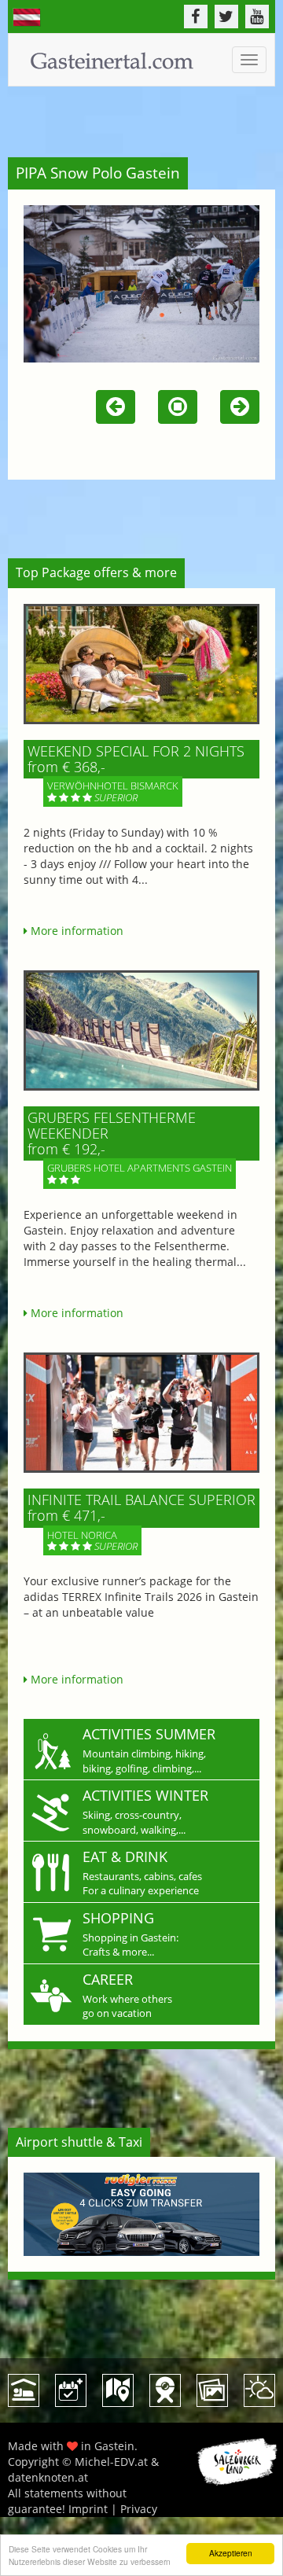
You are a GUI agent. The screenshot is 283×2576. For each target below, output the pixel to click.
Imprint (88, 2509)
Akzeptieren (231, 2553)
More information (75, 931)
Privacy (139, 2509)
